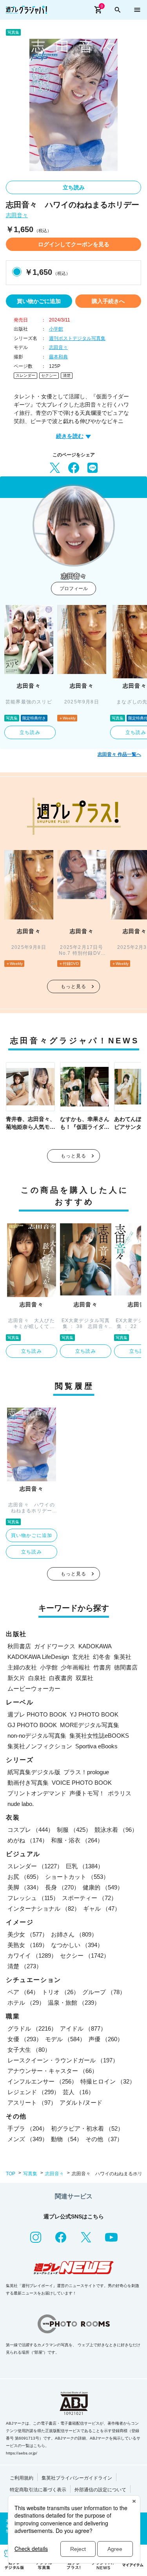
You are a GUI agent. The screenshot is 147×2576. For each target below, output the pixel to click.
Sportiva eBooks (96, 1746)
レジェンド (34, 2092)
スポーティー (89, 1898)
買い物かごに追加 (39, 301)
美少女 (28, 1934)
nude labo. (21, 1804)
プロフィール (74, 589)
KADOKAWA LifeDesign (38, 1657)
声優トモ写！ (87, 1793)
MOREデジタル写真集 (90, 1725)
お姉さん (74, 1934)
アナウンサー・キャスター (53, 2071)
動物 (67, 2139)
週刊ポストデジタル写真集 (77, 338)
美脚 (25, 1887)
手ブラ (28, 2128)
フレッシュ (33, 1898)
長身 (62, 1887)
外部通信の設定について (100, 2490)
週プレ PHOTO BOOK (37, 1714)
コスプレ (31, 1830)
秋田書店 (19, 1646)
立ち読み (74, 187)
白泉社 (37, 1678)
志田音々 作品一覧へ (119, 754)
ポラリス (120, 1793)
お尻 (25, 1877)
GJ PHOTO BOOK (32, 1725)
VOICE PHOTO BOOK (82, 1783)
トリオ (61, 1992)
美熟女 (28, 1945)
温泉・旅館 (74, 2003)
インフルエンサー (42, 2081)
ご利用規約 (22, 2478)
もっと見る (74, 986)
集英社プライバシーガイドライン (77, 2478)
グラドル (32, 2028)
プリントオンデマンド (37, 1793)
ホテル (26, 2003)
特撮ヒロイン (108, 2081)
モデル (65, 2039)
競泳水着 (116, 1830)
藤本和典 (58, 357)
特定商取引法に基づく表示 (38, 2490)
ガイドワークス (55, 1646)
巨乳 (85, 1866)
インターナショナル (44, 1908)
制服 (74, 1830)
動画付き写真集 (28, 1783)
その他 (104, 2139)
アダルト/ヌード (81, 2103)
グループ (104, 1992)
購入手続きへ (108, 301)
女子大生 (29, 2050)
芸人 (78, 2092)
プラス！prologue (86, 1772)
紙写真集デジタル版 (34, 1772)
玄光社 (81, 1657)
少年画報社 (75, 1667)
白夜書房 (61, 1678)
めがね (28, 1840)
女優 (25, 2039)
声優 (106, 2039)
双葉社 (84, 1678)
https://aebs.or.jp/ (22, 2453)
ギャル (102, 1908)
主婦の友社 (22, 1667)
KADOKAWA (95, 1646)
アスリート (32, 2103)
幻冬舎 (102, 1657)
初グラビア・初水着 (87, 2128)
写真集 (30, 2174)
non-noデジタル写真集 (37, 1736)
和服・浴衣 (77, 1840)
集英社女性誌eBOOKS (99, 1736)
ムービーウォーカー (34, 1689)
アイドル (83, 2028)
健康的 (103, 1887)
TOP (11, 2174)
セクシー (49, 375)
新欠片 (16, 1678)
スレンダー (25, 375)
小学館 (56, 329)
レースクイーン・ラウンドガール (63, 2060)
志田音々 (17, 215)
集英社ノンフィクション (40, 1746)
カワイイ (32, 1956)
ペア (23, 1992)
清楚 (67, 375)
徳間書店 (126, 1667)
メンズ (28, 2139)
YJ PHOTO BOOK (94, 1714)
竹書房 (102, 1667)
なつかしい (77, 1945)
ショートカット (77, 1877)
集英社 (122, 1657)
